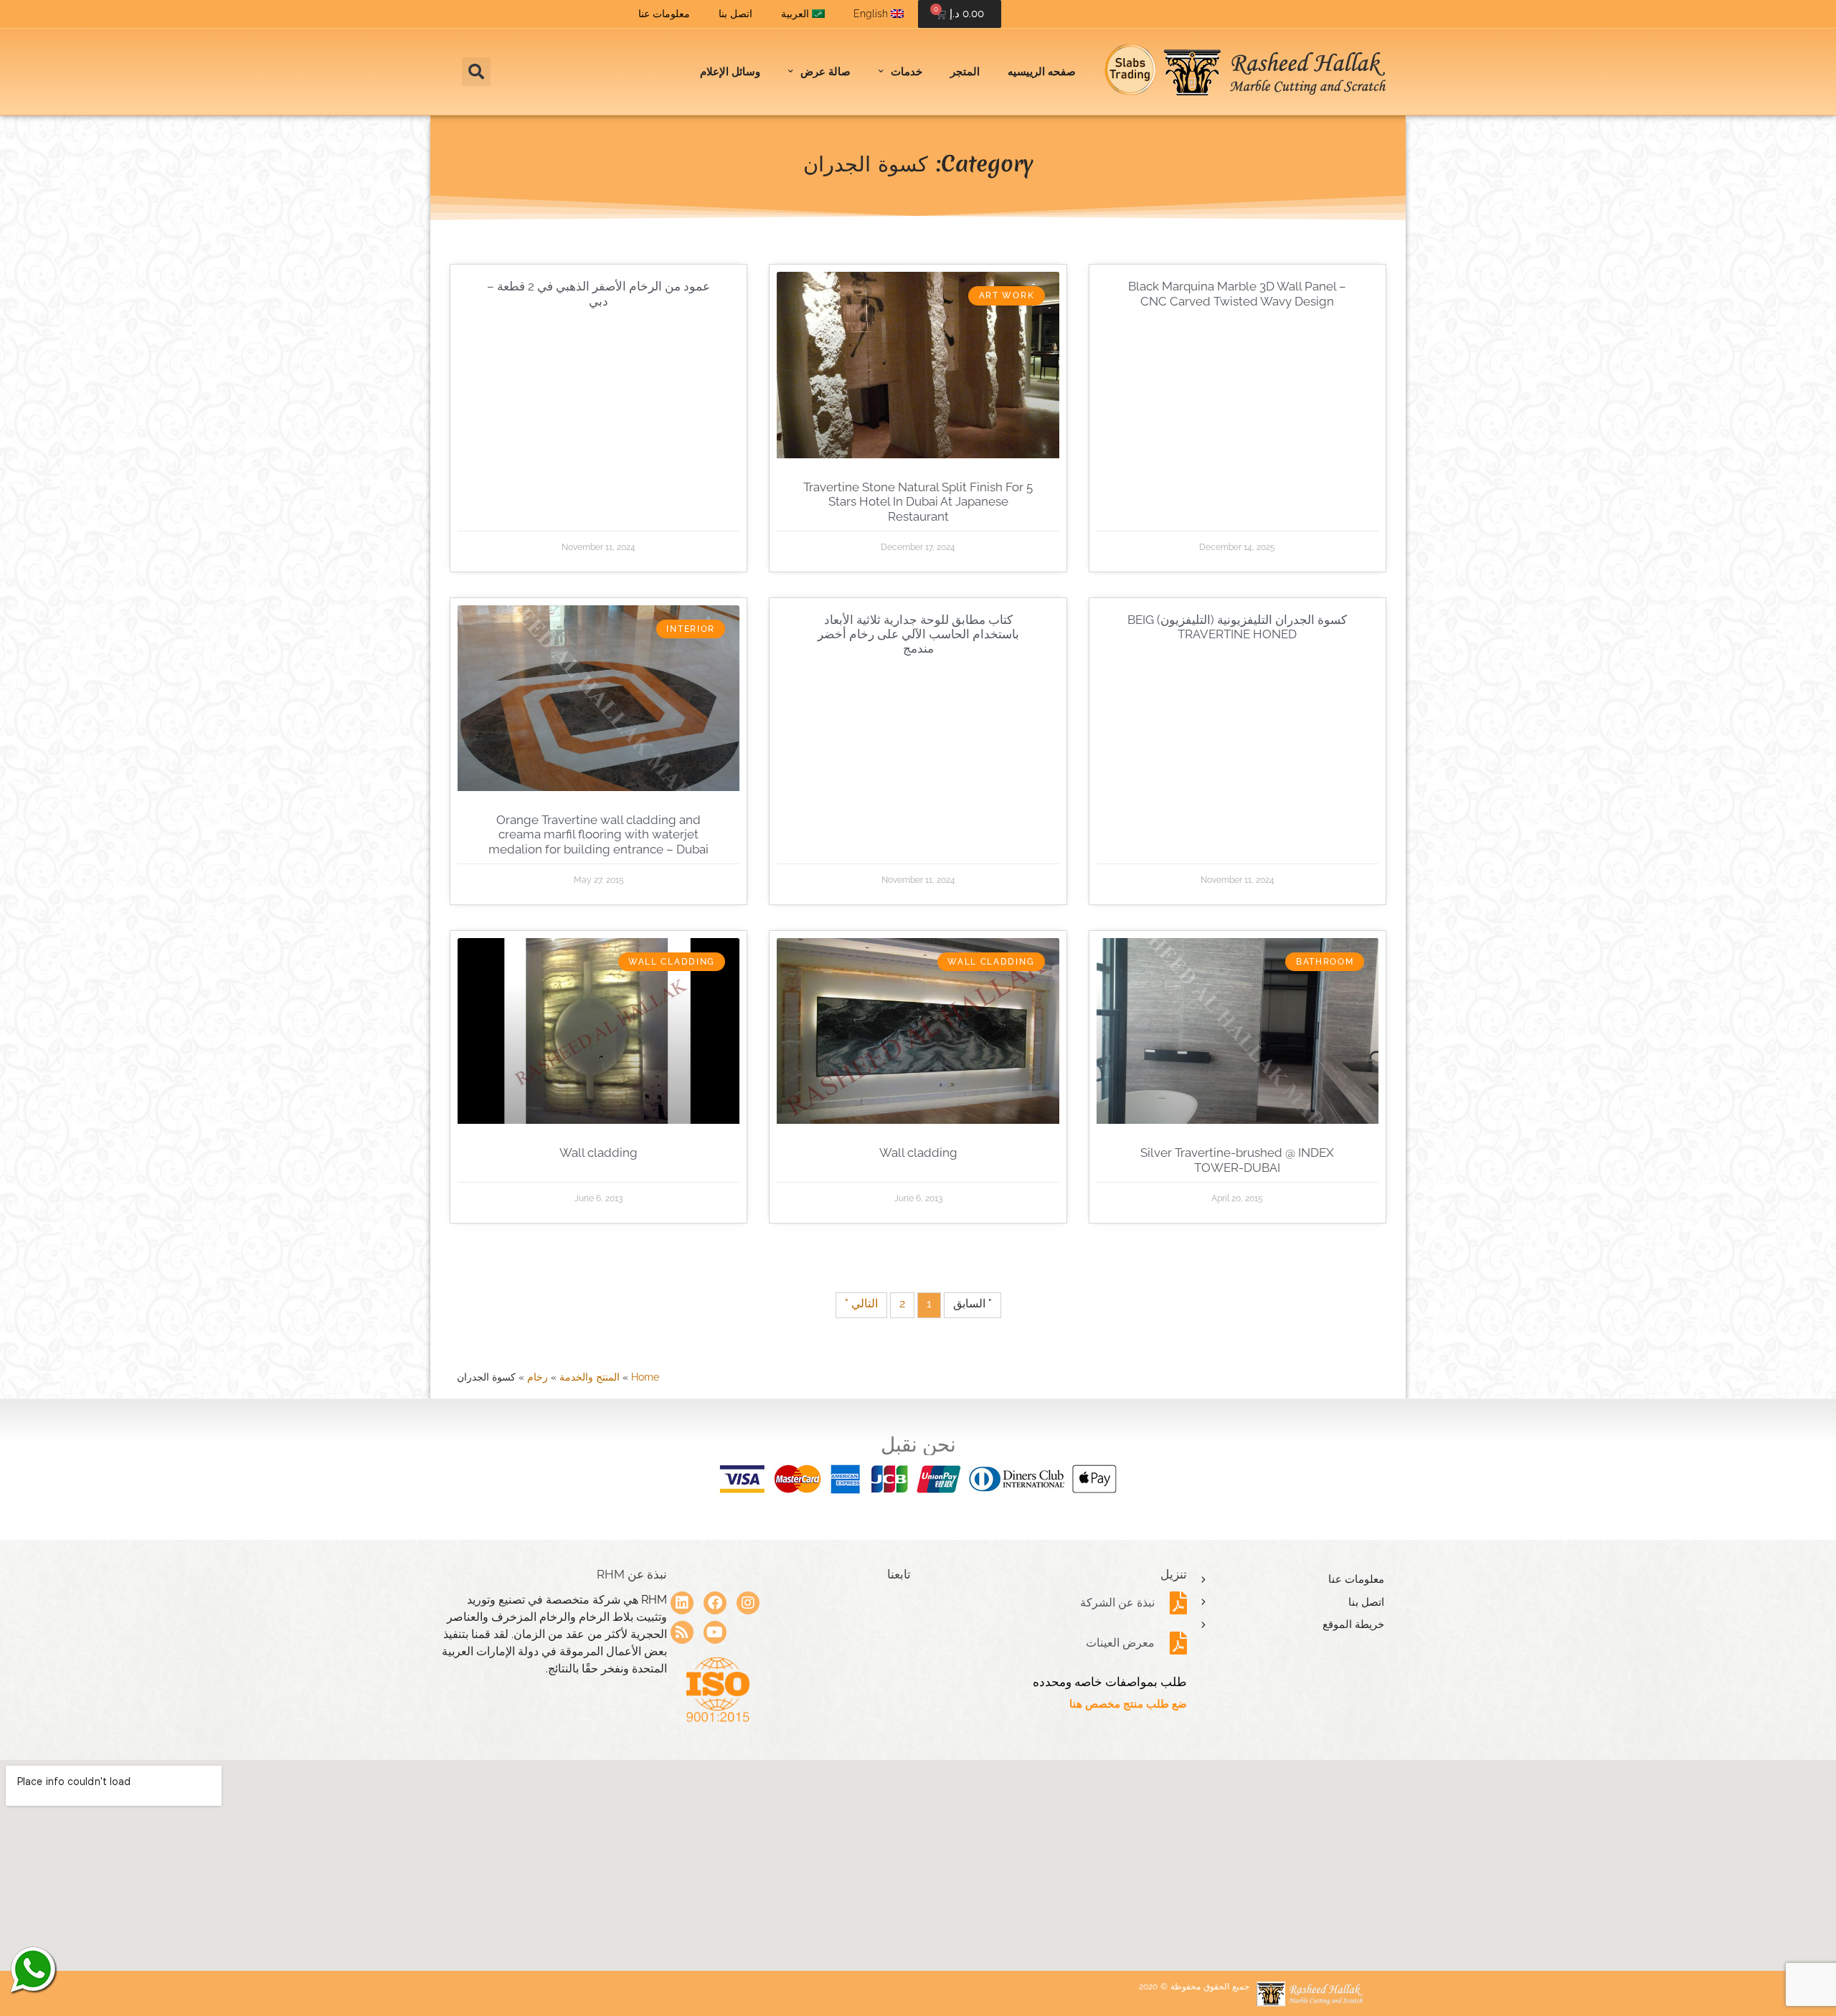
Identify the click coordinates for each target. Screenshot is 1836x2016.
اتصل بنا (735, 14)
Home (645, 1377)
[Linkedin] (682, 1603)
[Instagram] (748, 1603)
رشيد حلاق (32, 1969)
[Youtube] (715, 1632)
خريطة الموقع (1353, 1624)
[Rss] (682, 1632)
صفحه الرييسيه (1042, 72)
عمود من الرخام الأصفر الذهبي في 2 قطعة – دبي (598, 293)
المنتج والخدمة (590, 1377)
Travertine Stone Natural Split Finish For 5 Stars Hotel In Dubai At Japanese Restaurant (918, 502)
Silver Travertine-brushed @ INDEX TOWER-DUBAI (1237, 1160)
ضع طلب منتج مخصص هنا (1128, 1704)
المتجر (965, 72)
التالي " (861, 1303)
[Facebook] (715, 1603)
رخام (538, 1377)
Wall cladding (918, 1153)
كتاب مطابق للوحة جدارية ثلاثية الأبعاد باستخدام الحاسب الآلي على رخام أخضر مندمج (918, 634)
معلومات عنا (664, 14)
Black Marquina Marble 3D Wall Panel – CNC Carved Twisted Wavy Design (1237, 293)
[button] (476, 72)
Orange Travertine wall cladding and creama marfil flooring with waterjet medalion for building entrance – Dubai (598, 834)
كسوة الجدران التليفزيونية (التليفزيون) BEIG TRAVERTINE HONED (1237, 627)
